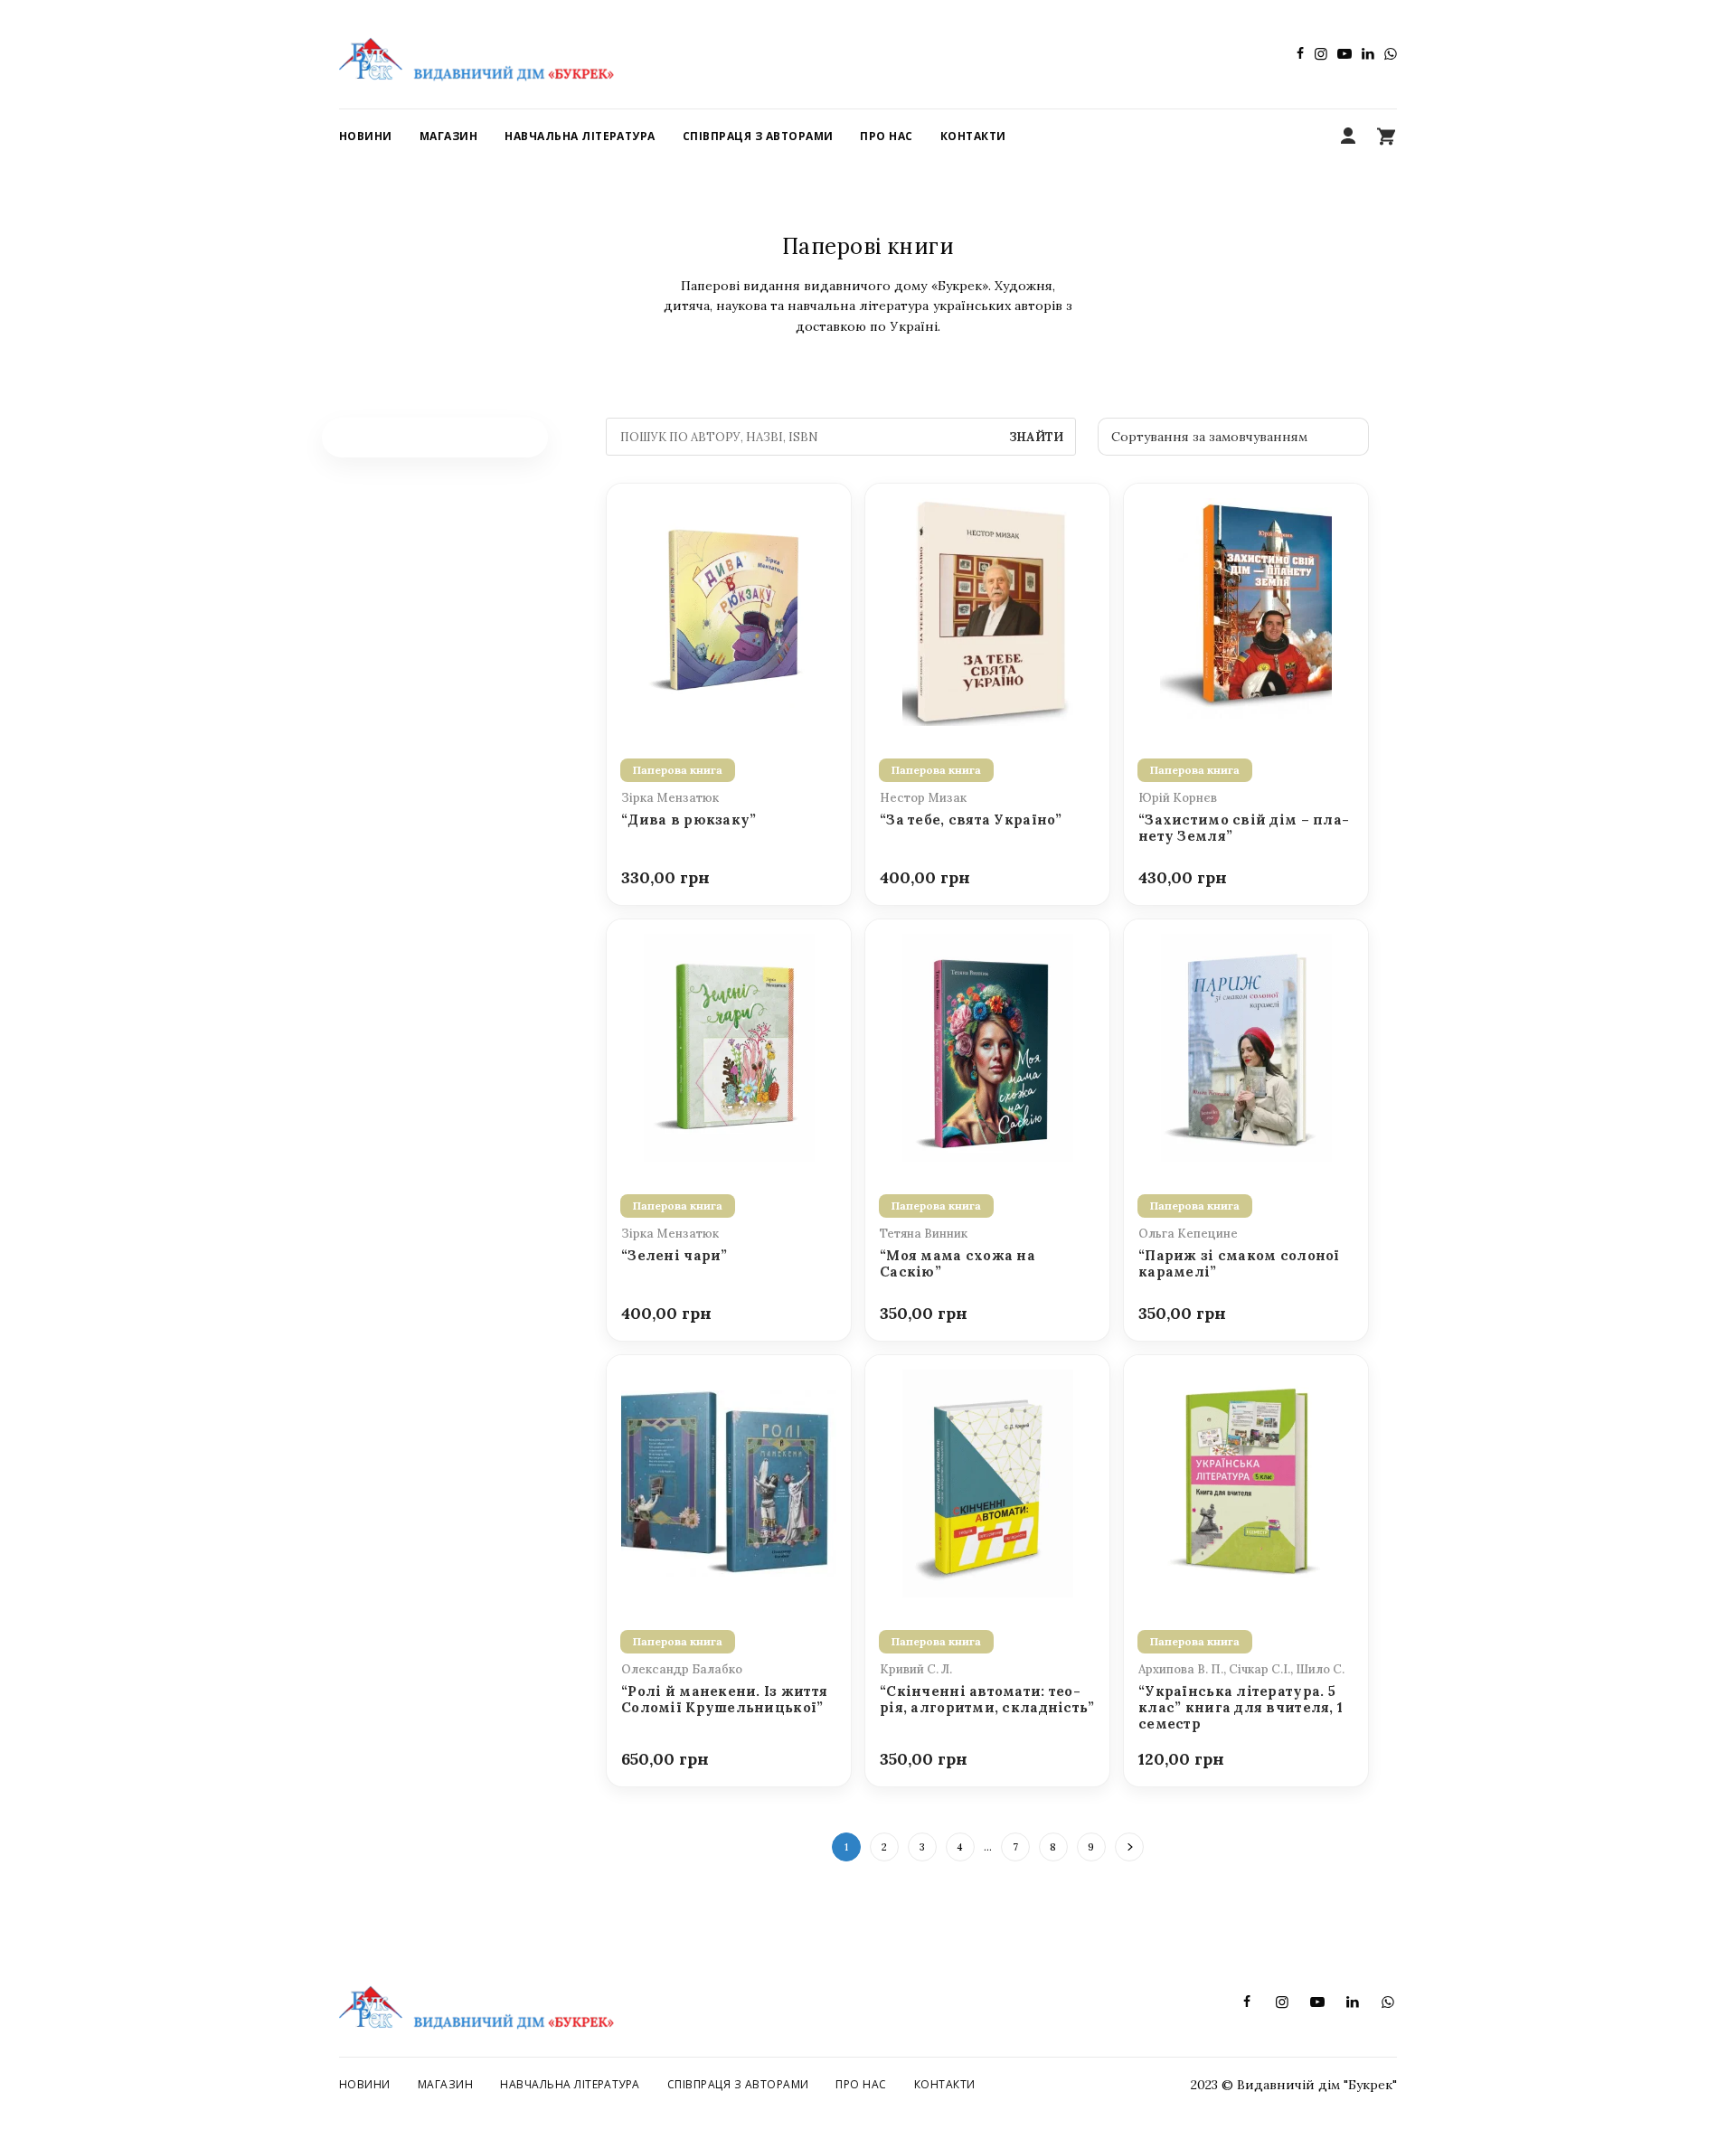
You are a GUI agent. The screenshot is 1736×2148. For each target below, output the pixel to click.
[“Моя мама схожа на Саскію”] (987, 1046)
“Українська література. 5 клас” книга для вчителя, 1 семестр (1241, 1708)
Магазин (445, 2084)
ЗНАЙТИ (1036, 437)
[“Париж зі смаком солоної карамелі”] (1246, 1046)
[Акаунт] (1348, 137)
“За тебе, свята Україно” (971, 820)
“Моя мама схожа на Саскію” (958, 1264)
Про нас (861, 2084)
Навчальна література (570, 2084)
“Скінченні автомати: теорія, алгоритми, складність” (987, 1700)
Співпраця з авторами (738, 2084)
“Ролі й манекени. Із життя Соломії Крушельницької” (724, 1700)
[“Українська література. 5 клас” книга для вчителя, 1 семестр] (1246, 1482)
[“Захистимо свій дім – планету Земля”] (1246, 610)
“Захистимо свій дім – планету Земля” (1244, 828)
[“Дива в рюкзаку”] (729, 610)
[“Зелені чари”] (729, 1046)
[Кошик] (1386, 137)
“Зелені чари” (675, 1256)
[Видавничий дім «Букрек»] (476, 54)
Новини (365, 2084)
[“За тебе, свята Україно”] (987, 610)
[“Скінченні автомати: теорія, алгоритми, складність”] (987, 1482)
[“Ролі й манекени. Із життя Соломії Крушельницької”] (729, 1482)
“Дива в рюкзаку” (689, 820)
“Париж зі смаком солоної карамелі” (1239, 1264)
